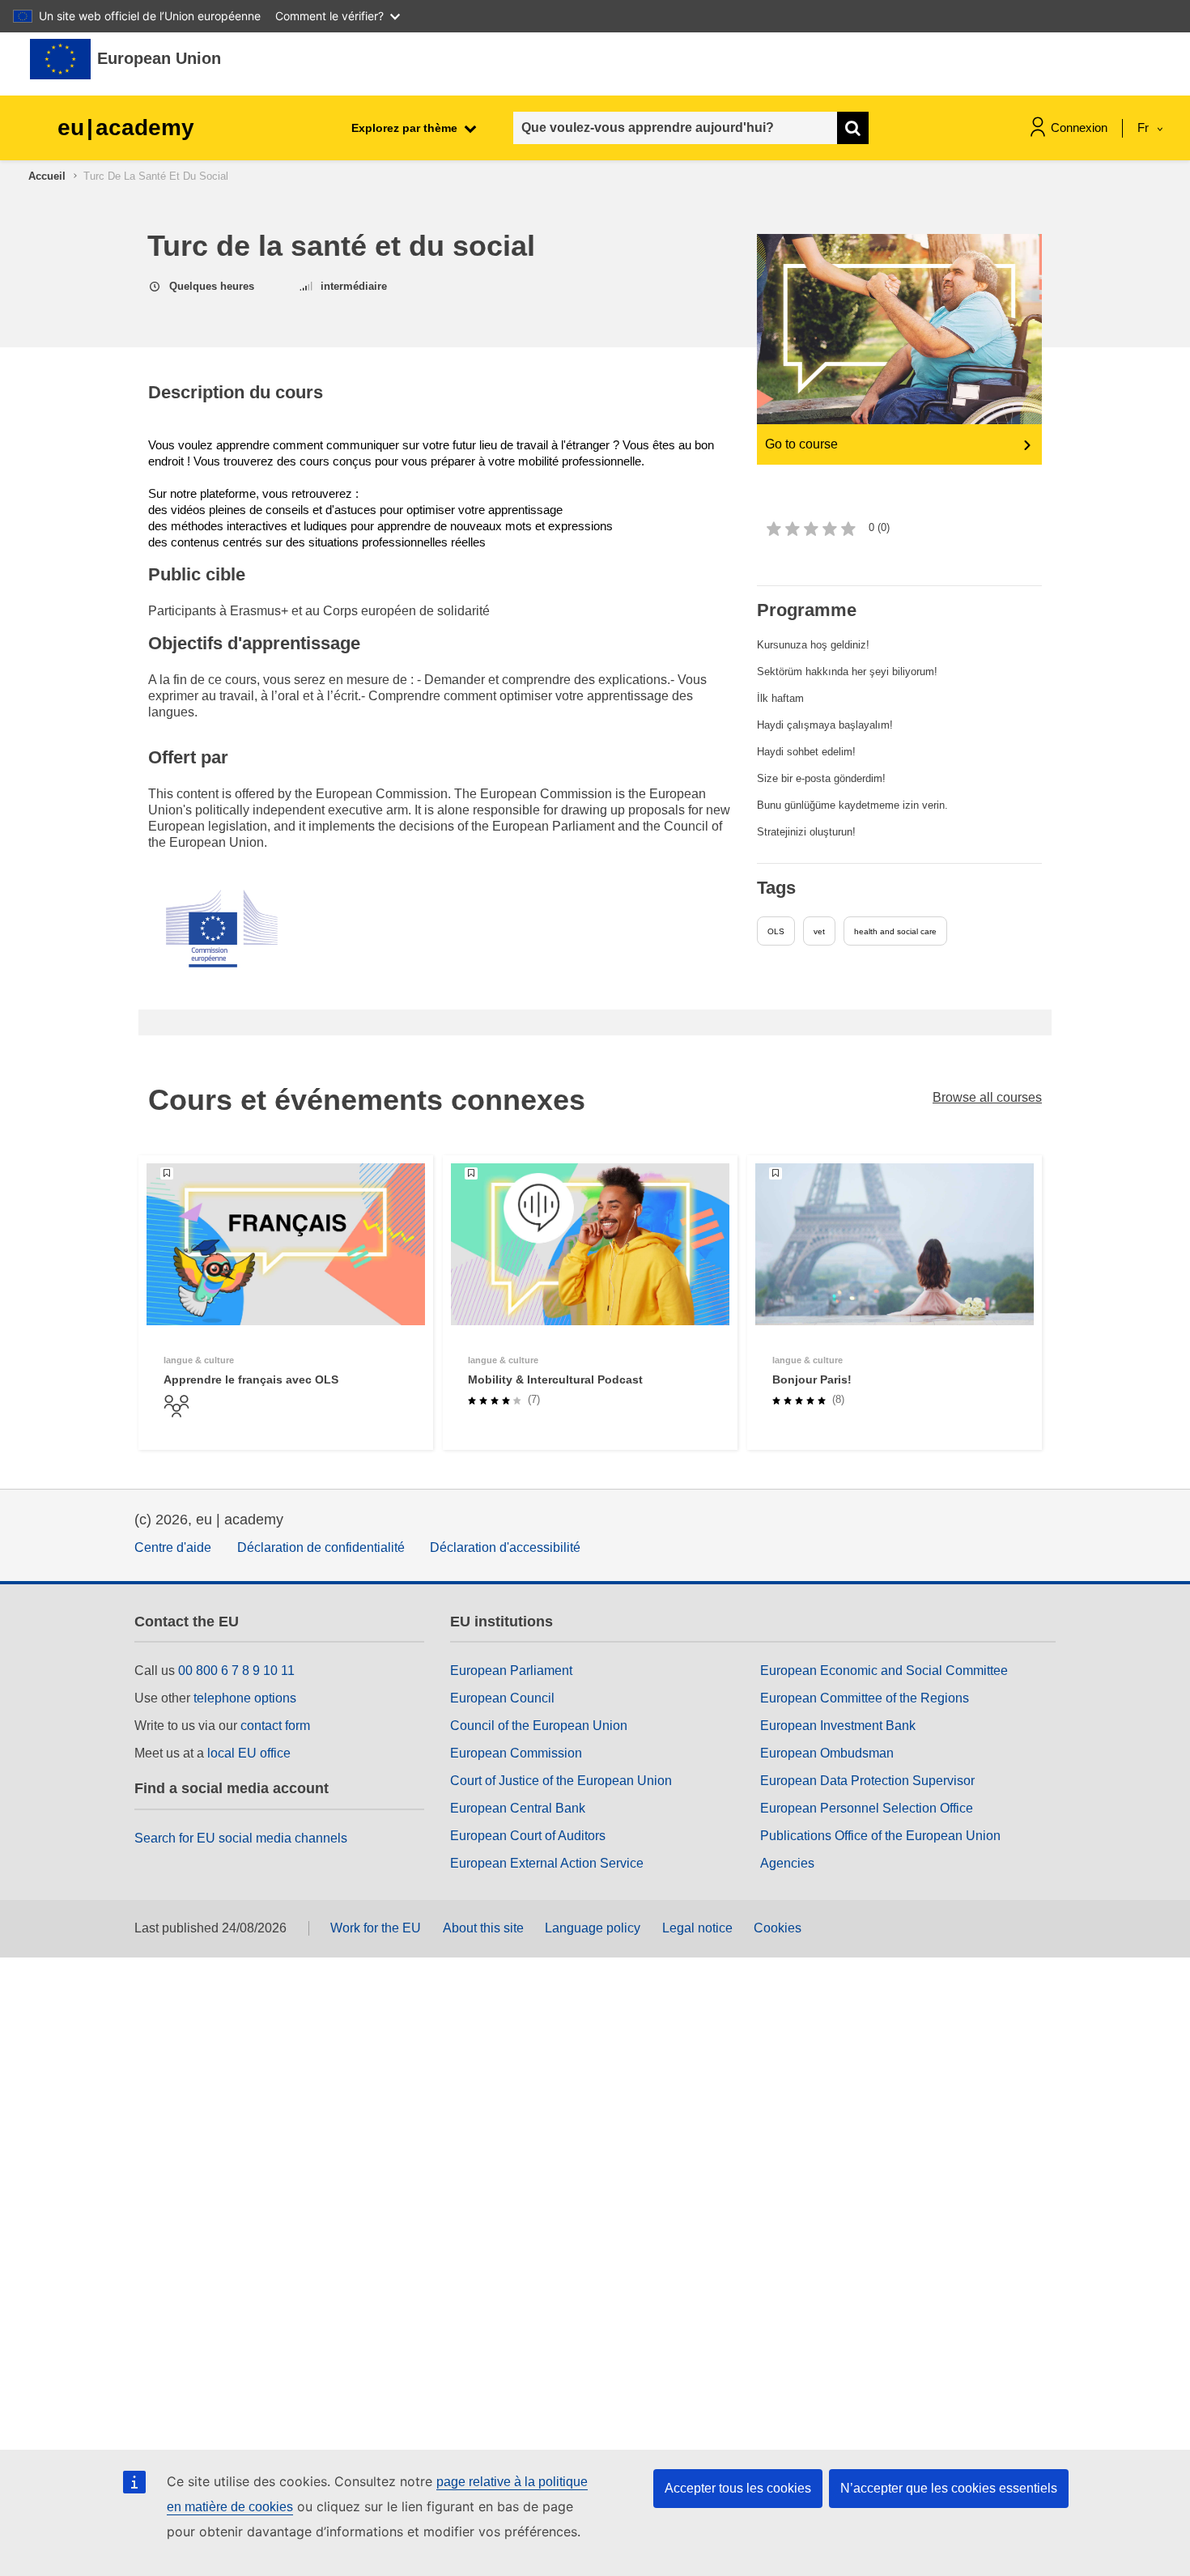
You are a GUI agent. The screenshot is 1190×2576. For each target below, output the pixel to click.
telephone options (245, 1698)
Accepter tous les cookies (738, 2488)
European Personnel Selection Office (867, 1808)
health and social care (895, 931)
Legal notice (697, 1928)
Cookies (778, 1928)
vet (819, 931)
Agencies (787, 1863)
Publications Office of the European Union (880, 1836)
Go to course (801, 444)
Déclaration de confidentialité (321, 1547)
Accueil (47, 176)
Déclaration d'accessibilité (505, 1547)
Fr (1145, 128)
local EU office (249, 1753)
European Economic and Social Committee (884, 1671)
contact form (275, 1726)
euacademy (126, 128)
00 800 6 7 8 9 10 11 (236, 1671)
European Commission (516, 1753)
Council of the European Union (539, 1726)
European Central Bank (518, 1808)
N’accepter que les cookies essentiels (949, 2488)
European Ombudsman (827, 1753)
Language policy (593, 1928)
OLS (776, 931)
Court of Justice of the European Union (561, 1781)
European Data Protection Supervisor (867, 1781)
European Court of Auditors (528, 1836)
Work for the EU (376, 1928)
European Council (502, 1698)
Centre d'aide (173, 1547)
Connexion (1079, 128)
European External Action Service (547, 1863)
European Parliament (511, 1671)
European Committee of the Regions (865, 1698)
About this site (483, 1928)
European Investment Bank (838, 1726)
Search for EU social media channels (241, 1838)
